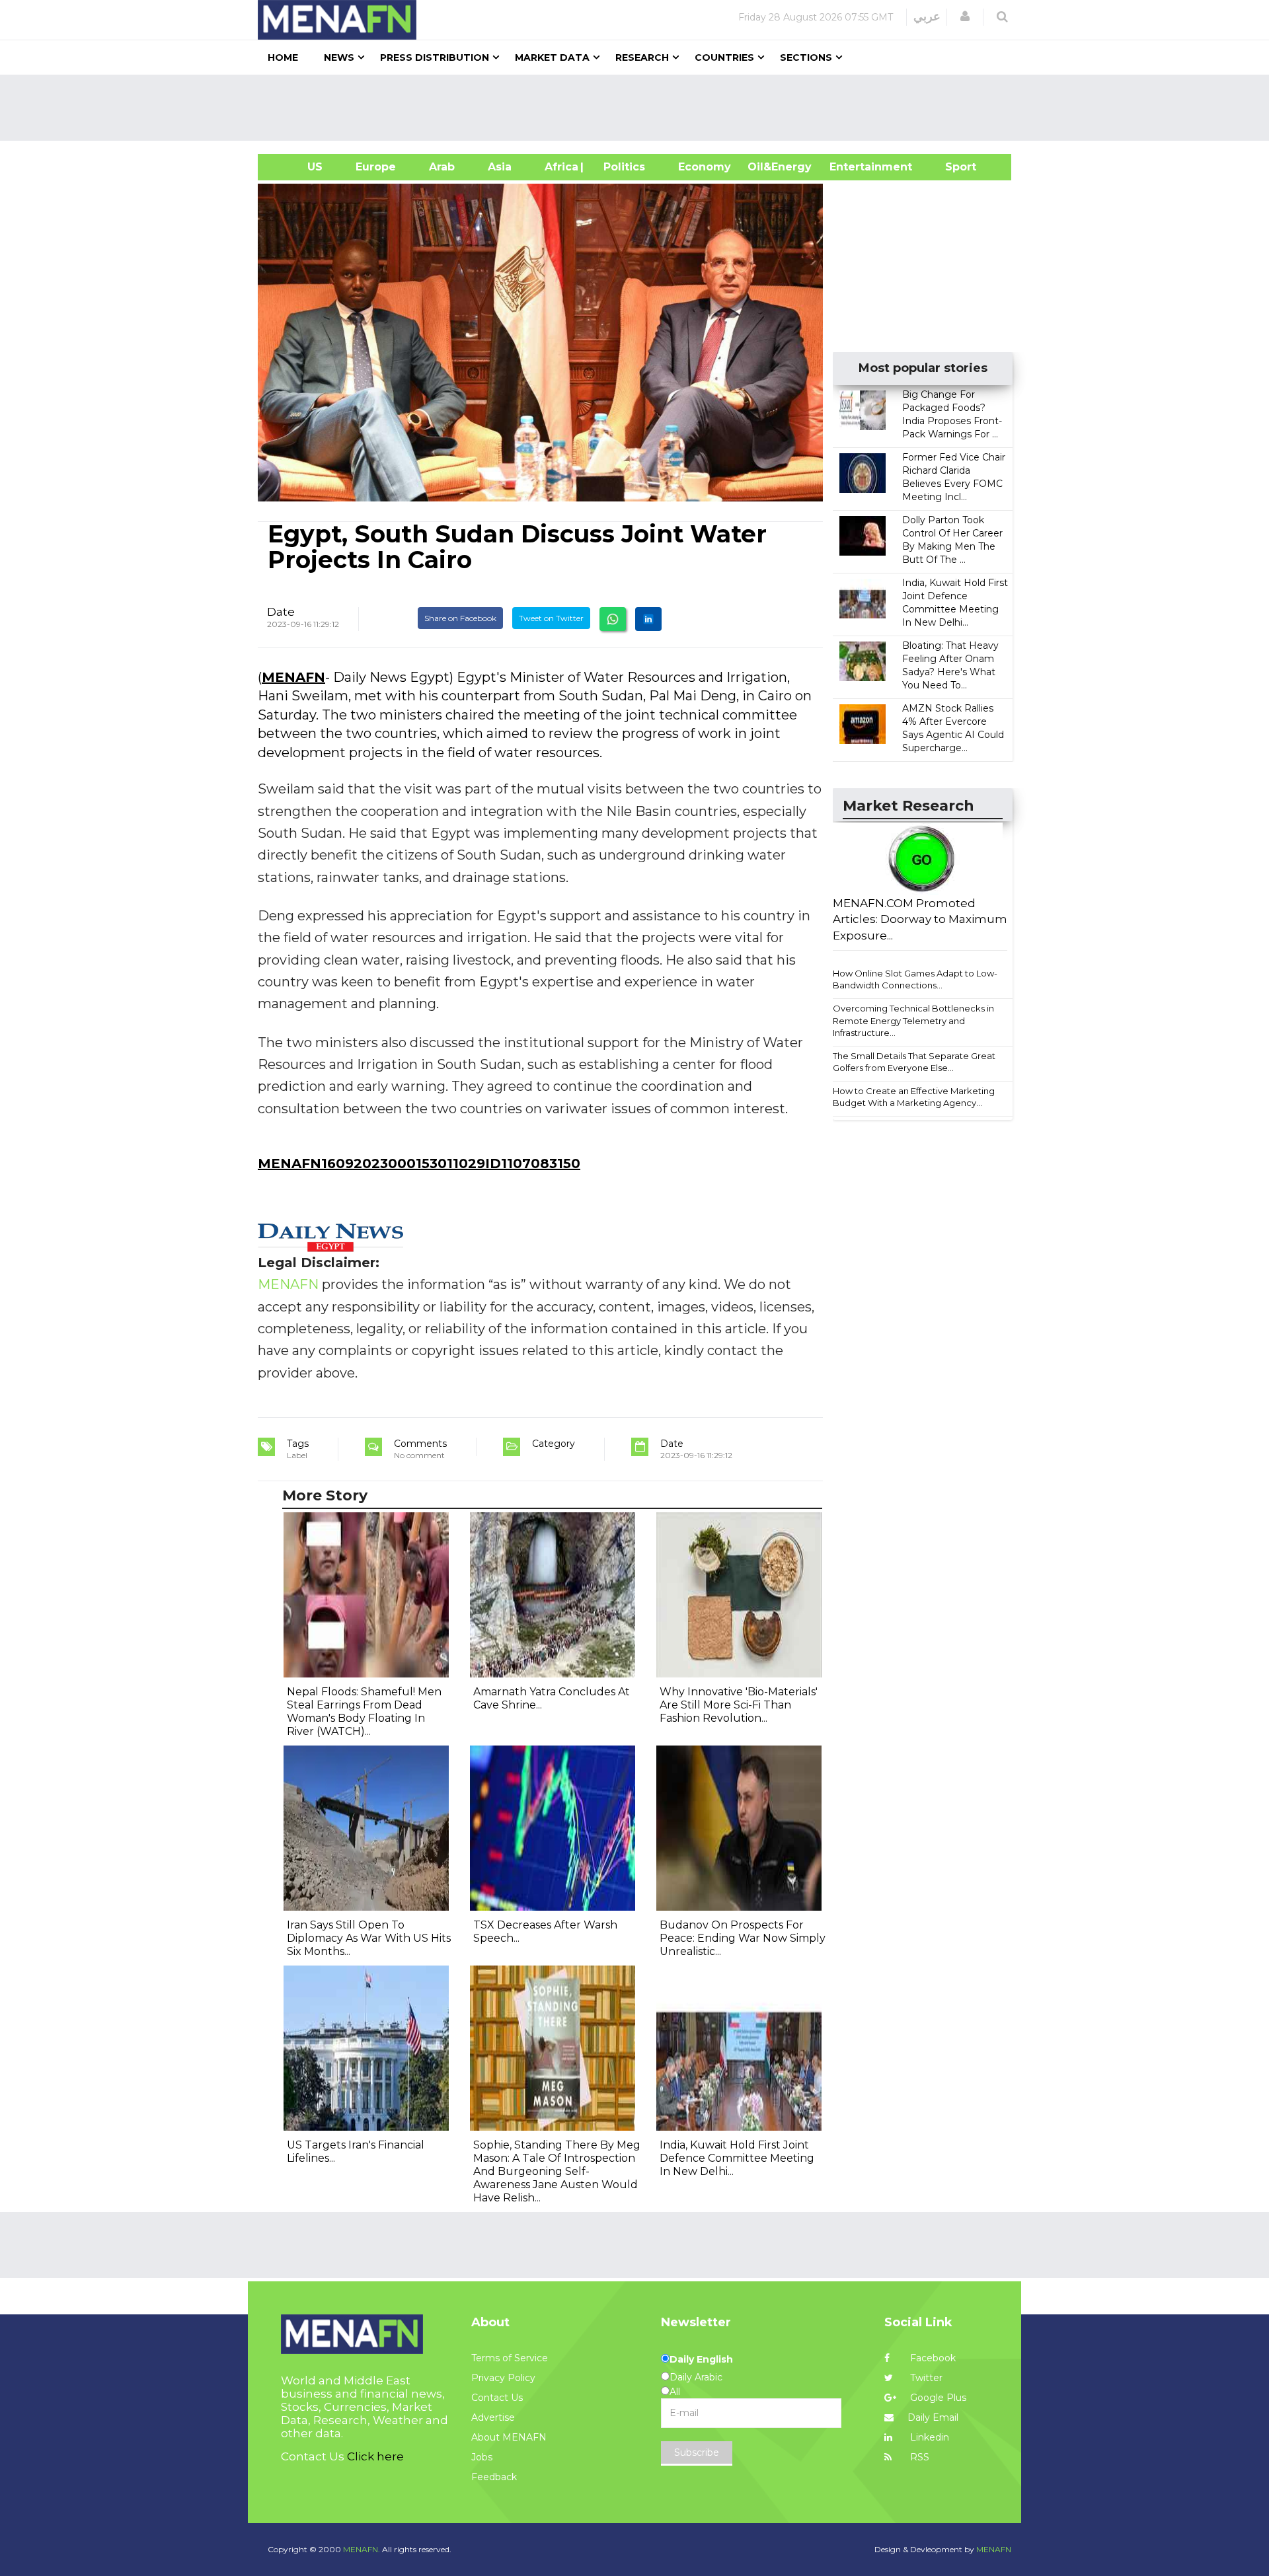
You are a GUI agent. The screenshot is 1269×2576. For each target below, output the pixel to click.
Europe (376, 167)
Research (642, 57)
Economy (705, 167)
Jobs (482, 2457)
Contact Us (497, 2398)
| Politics (621, 167)
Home (283, 57)
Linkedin (928, 2437)
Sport (952, 167)
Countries (724, 57)
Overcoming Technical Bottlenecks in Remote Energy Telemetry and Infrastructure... (913, 1020)
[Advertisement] (640, 108)
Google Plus (937, 2398)
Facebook (932, 2358)
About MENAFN (509, 2437)
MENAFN (293, 677)
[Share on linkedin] (648, 619)
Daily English (701, 2359)
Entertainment (851, 167)
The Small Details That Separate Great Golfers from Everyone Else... (914, 1062)
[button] (965, 17)
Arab (442, 167)
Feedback (494, 2477)
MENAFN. (362, 2549)
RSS (918, 2457)
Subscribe (697, 2452)
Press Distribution (435, 57)
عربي (927, 17)
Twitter (925, 2378)
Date (281, 612)
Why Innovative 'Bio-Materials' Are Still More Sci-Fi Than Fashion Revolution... (739, 1705)
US (298, 167)
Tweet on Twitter (551, 618)
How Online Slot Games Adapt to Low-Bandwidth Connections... (915, 979)
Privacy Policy (503, 2378)
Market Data (552, 57)
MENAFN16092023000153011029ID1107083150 (419, 1163)
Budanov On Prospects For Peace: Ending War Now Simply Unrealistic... (743, 1938)
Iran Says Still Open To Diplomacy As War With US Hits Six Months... (369, 1938)
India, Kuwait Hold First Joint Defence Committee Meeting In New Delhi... (737, 2158)
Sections (806, 57)
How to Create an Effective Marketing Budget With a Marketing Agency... (914, 1097)
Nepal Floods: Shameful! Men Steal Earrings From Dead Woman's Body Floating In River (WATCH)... (364, 1711)
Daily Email (933, 2417)
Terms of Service (510, 2358)
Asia (500, 167)
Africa (560, 167)
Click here (375, 2456)
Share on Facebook (460, 618)
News (339, 57)
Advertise (493, 2417)
